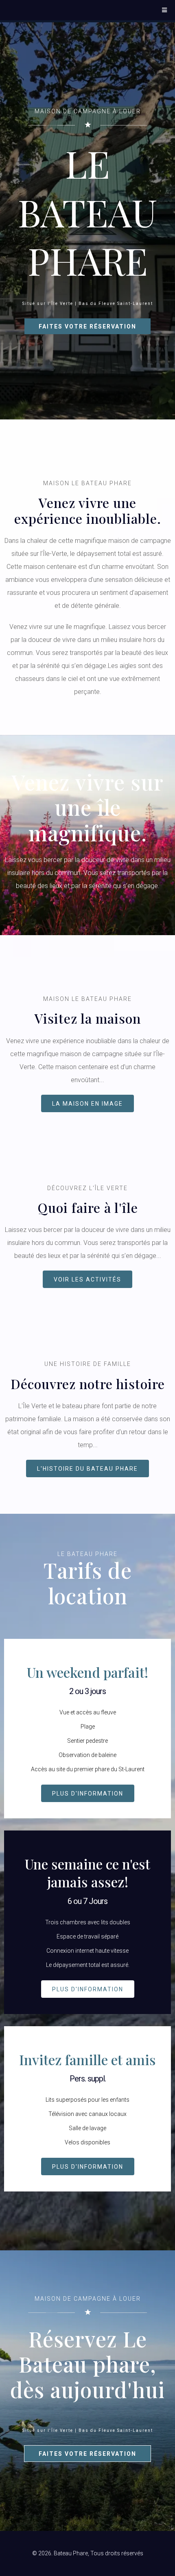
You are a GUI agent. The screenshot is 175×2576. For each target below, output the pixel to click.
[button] (164, 10)
